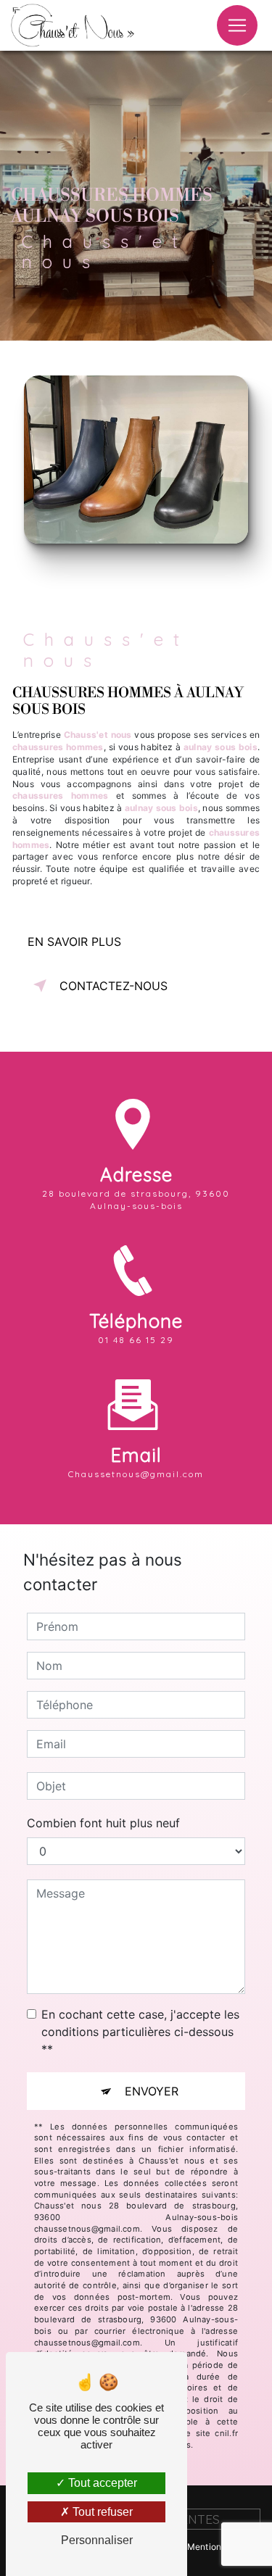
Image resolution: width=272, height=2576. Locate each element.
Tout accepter (101, 2483)
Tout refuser (101, 2512)
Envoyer (152, 2091)
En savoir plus (74, 942)
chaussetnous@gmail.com (136, 1474)
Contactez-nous (114, 986)
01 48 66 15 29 (136, 1340)
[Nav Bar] (237, 25)
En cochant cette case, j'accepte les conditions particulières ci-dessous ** (140, 2032)
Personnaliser (97, 2540)
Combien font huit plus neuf (103, 1823)
